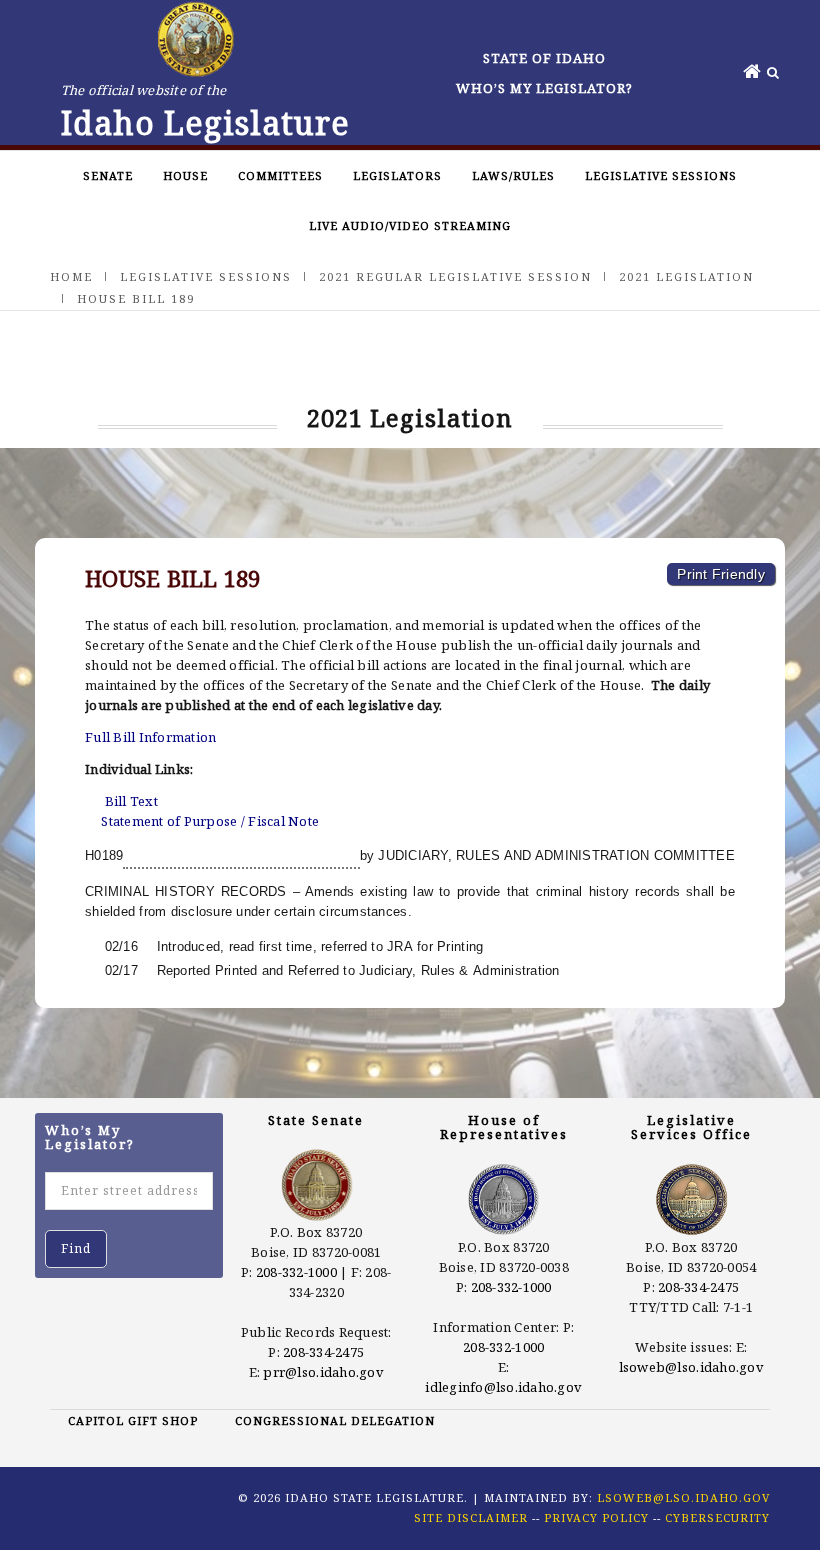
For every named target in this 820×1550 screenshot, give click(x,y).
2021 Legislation (686, 276)
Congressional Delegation (335, 1420)
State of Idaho (544, 58)
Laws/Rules (513, 175)
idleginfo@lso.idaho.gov (503, 1387)
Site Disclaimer (471, 1517)
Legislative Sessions (661, 175)
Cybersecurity (717, 1517)
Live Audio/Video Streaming (410, 225)
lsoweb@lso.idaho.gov (691, 1367)
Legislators (397, 175)
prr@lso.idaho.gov (323, 1372)
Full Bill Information (150, 737)
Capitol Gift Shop (133, 1420)
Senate (108, 175)
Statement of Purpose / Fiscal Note (210, 821)
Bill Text (131, 801)
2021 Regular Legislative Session (455, 276)
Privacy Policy (596, 1517)
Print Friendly (721, 574)
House (185, 175)
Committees (280, 175)
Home (71, 276)
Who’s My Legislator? (544, 88)
